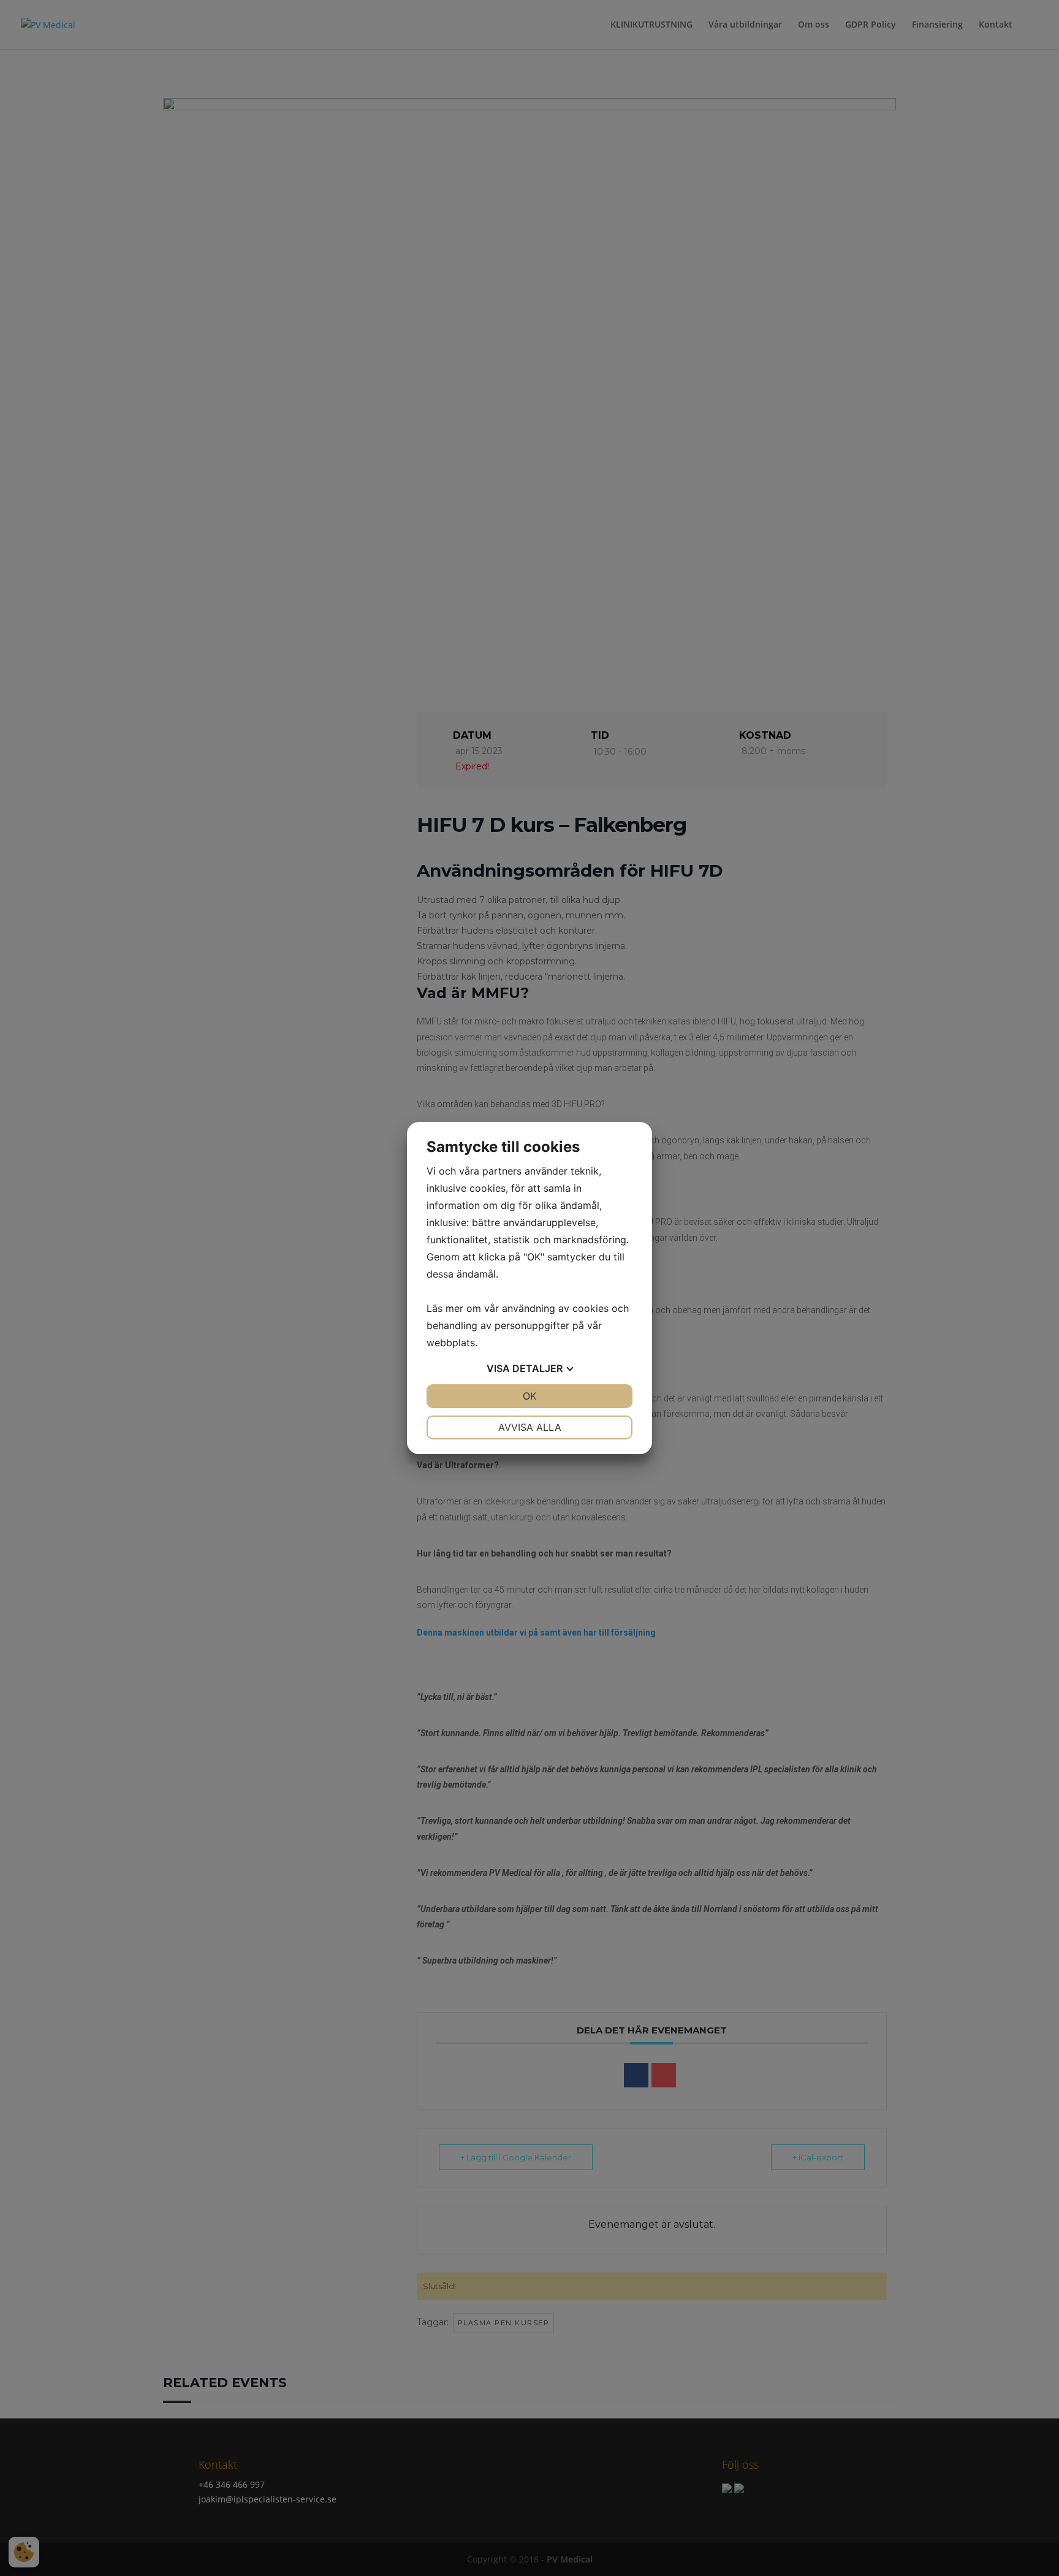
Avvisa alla (530, 1427)
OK (529, 1396)
